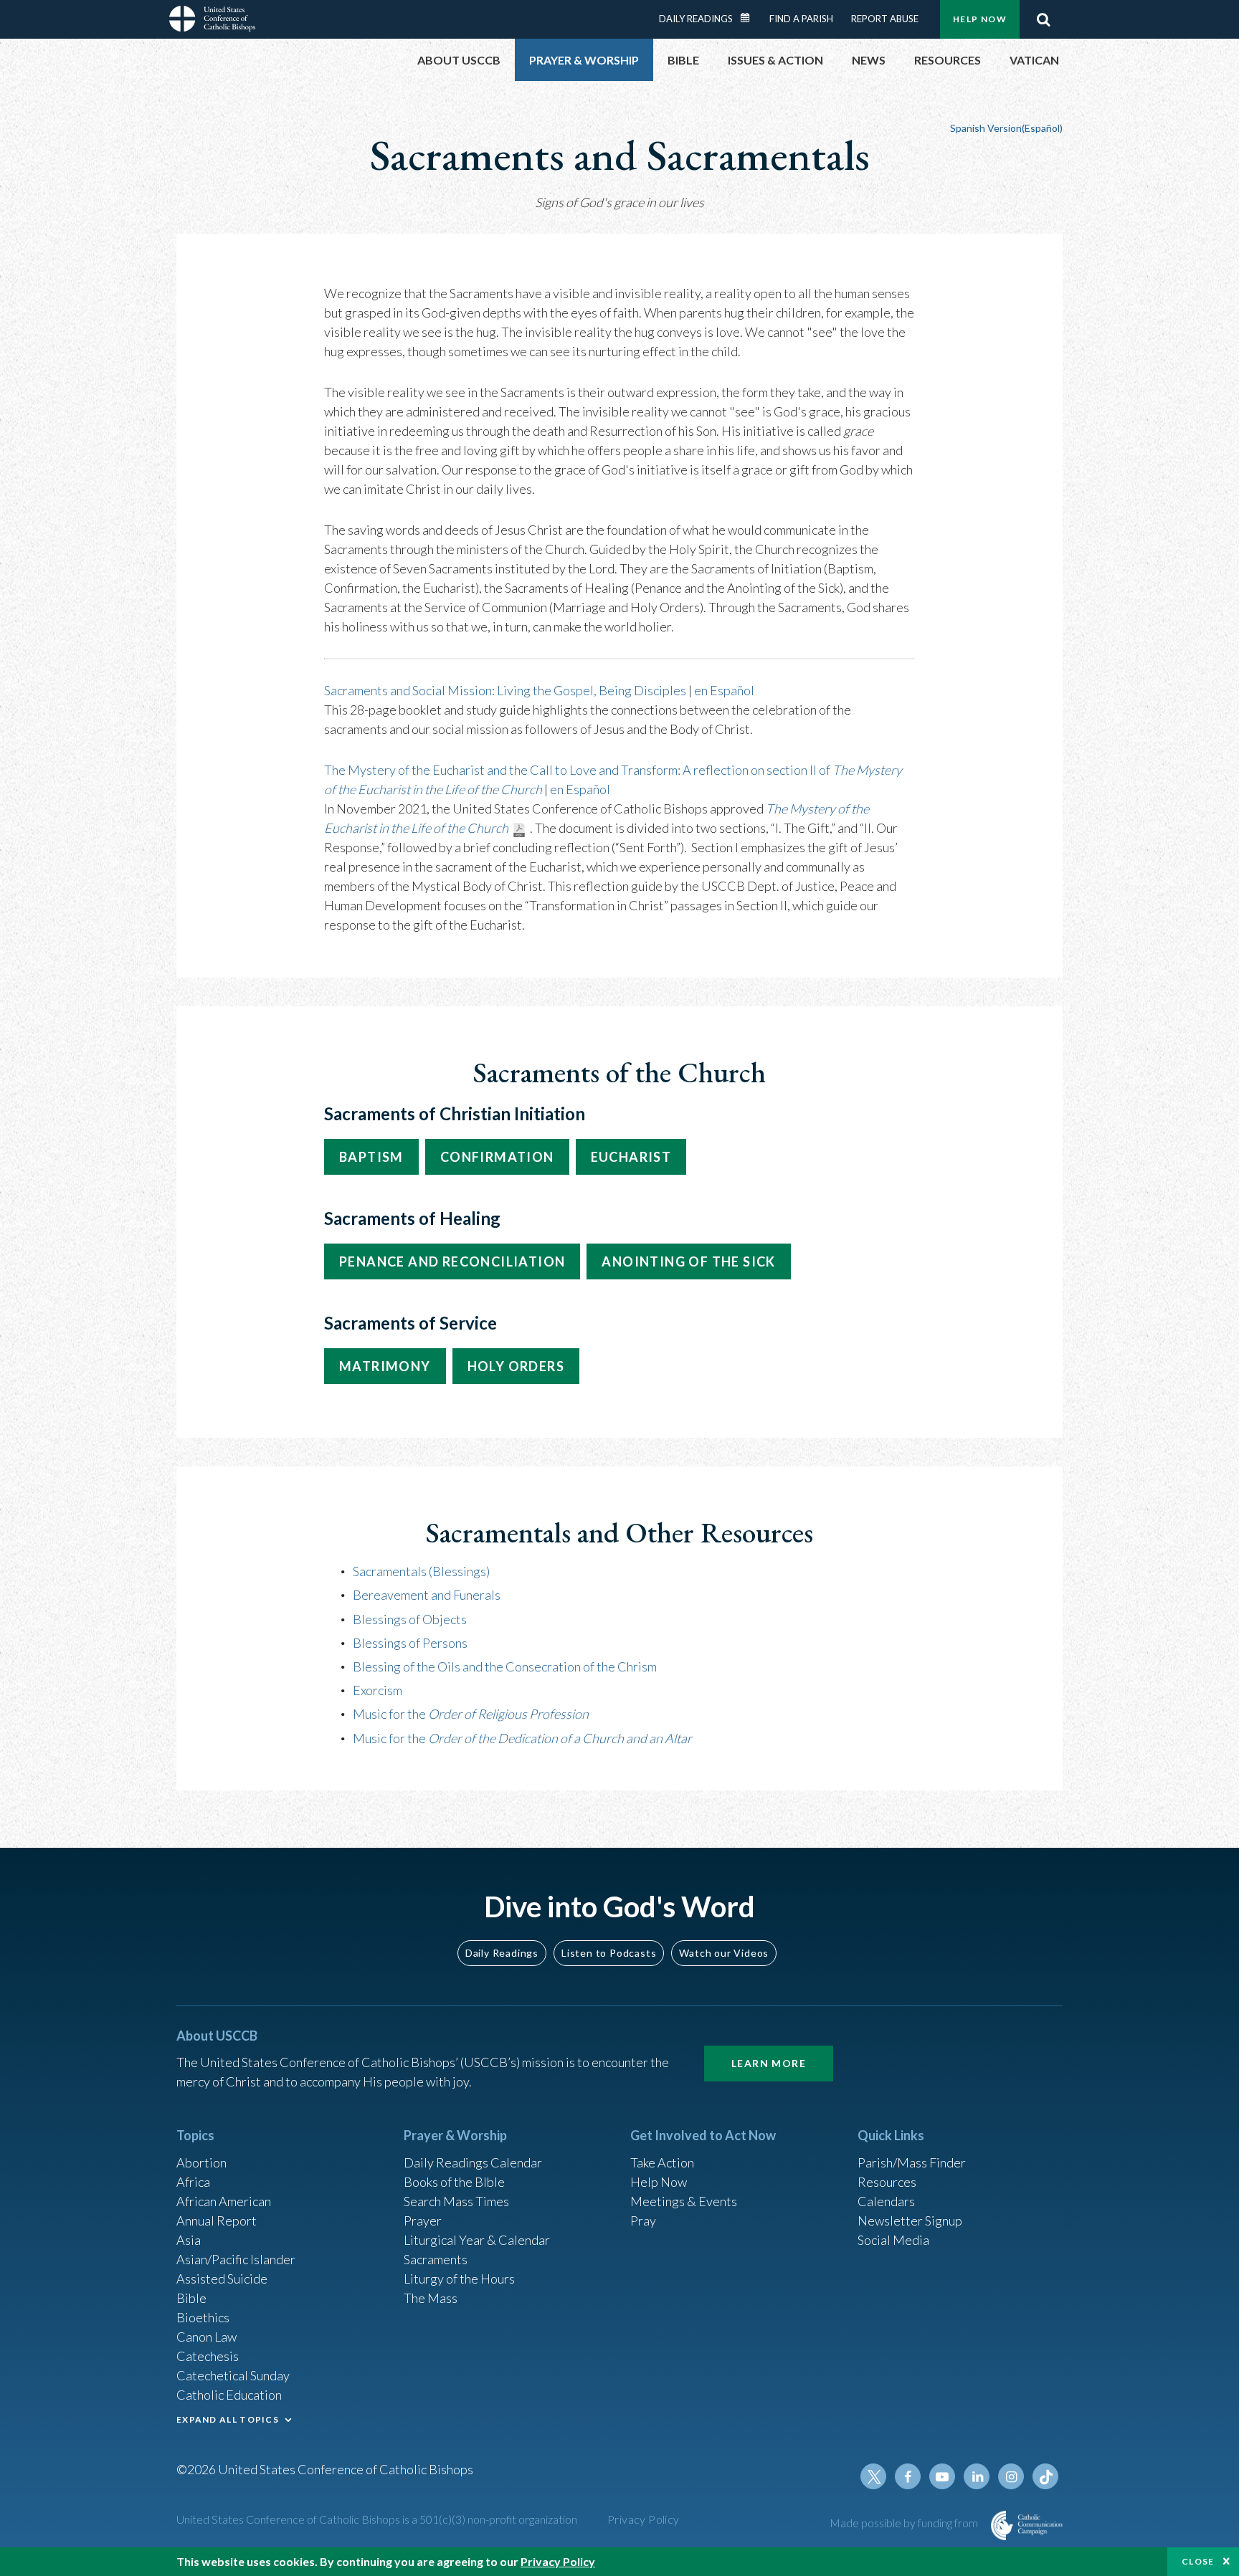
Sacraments (436, 2259)
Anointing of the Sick (688, 1261)
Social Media (893, 2240)
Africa (193, 2182)
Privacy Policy (644, 2519)
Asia (189, 2240)
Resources (887, 2182)
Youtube (942, 2476)
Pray (643, 2220)
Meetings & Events (684, 2201)
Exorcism (378, 1690)
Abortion (201, 2162)
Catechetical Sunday (233, 2375)
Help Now (980, 19)
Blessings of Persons (410, 1643)
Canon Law (206, 2337)
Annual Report (217, 2220)
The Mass (431, 2298)
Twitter (873, 2476)
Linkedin (977, 2476)
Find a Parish (801, 19)
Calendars (886, 2201)
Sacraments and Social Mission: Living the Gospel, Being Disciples (505, 690)
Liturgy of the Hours (459, 2279)
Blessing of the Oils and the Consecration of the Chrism (505, 1666)
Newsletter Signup (910, 2220)
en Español (724, 690)
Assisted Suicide (222, 2279)
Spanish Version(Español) (1006, 128)
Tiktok (1045, 2476)
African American (224, 2201)
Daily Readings (696, 19)
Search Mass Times (456, 2201)
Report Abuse (885, 19)
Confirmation (497, 1157)
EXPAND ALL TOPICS (228, 2419)
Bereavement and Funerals (427, 1595)
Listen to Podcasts (609, 1953)
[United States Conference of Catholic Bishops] (212, 21)
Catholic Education (229, 2395)
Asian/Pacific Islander (236, 2259)
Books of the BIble (454, 2182)
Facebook (908, 2476)
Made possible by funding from (905, 2523)
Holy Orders (516, 1366)
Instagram (1011, 2476)
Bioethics (203, 2317)
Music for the (471, 1714)
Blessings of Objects (410, 1619)
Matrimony (385, 1366)
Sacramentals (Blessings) (421, 1571)
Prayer (423, 2220)
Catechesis (208, 2356)
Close (1198, 2561)
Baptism (371, 1157)
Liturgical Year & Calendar (477, 2240)
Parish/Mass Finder (912, 2162)
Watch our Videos (724, 1953)
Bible (191, 2298)
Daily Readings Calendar (750, 18)
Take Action (662, 2162)
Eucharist (631, 1157)
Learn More (769, 2063)
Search (1043, 19)
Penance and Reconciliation (452, 1261)
